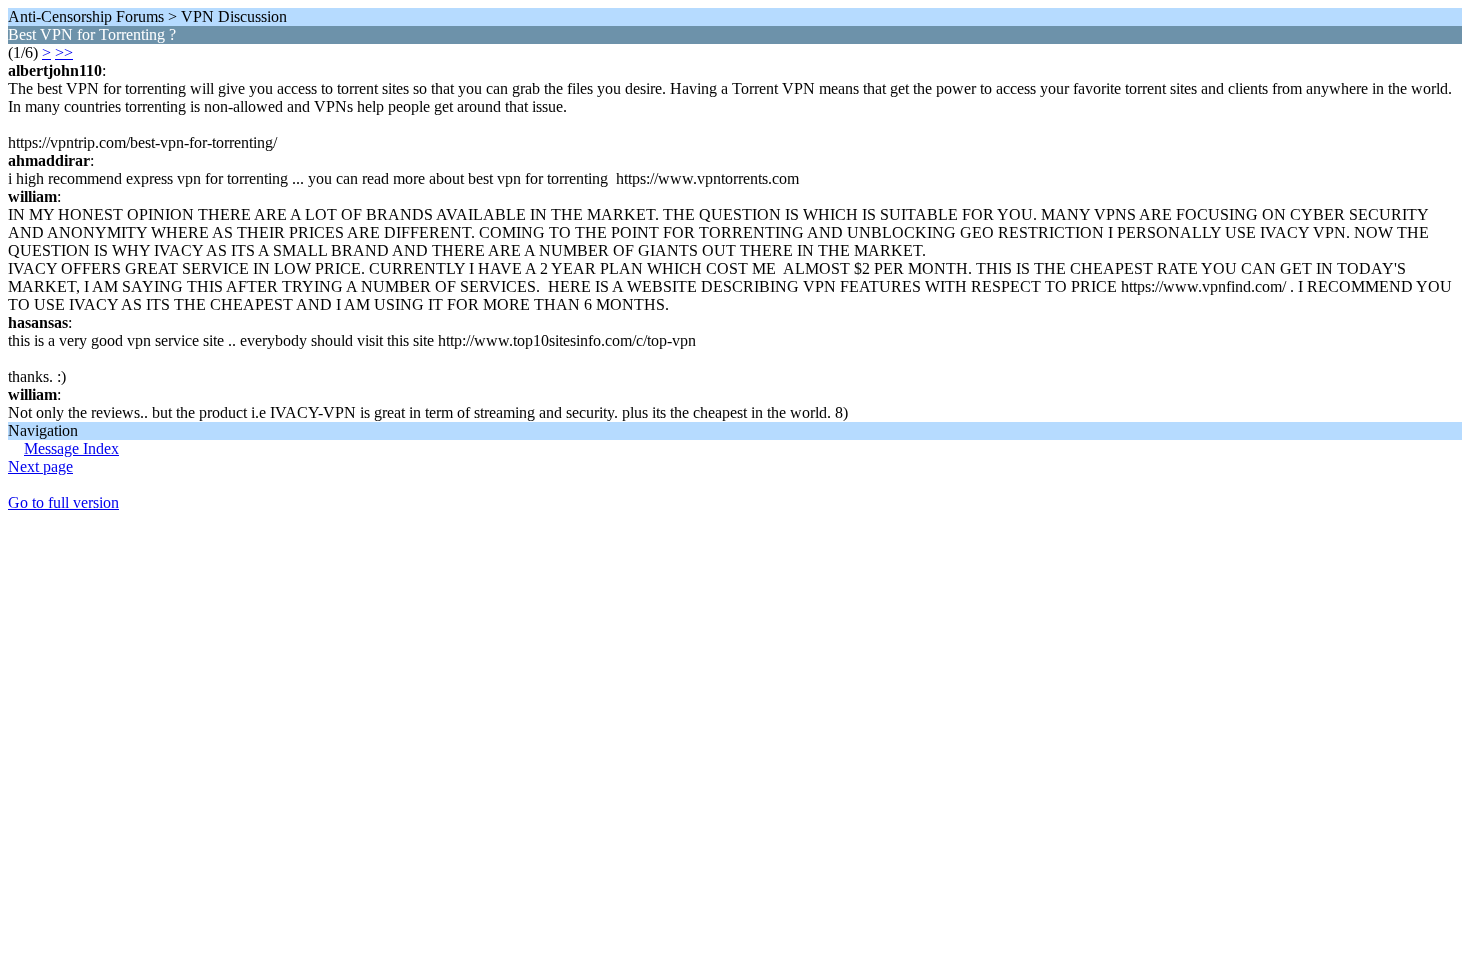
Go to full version (63, 502)
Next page (40, 466)
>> (64, 52)
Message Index (71, 448)
